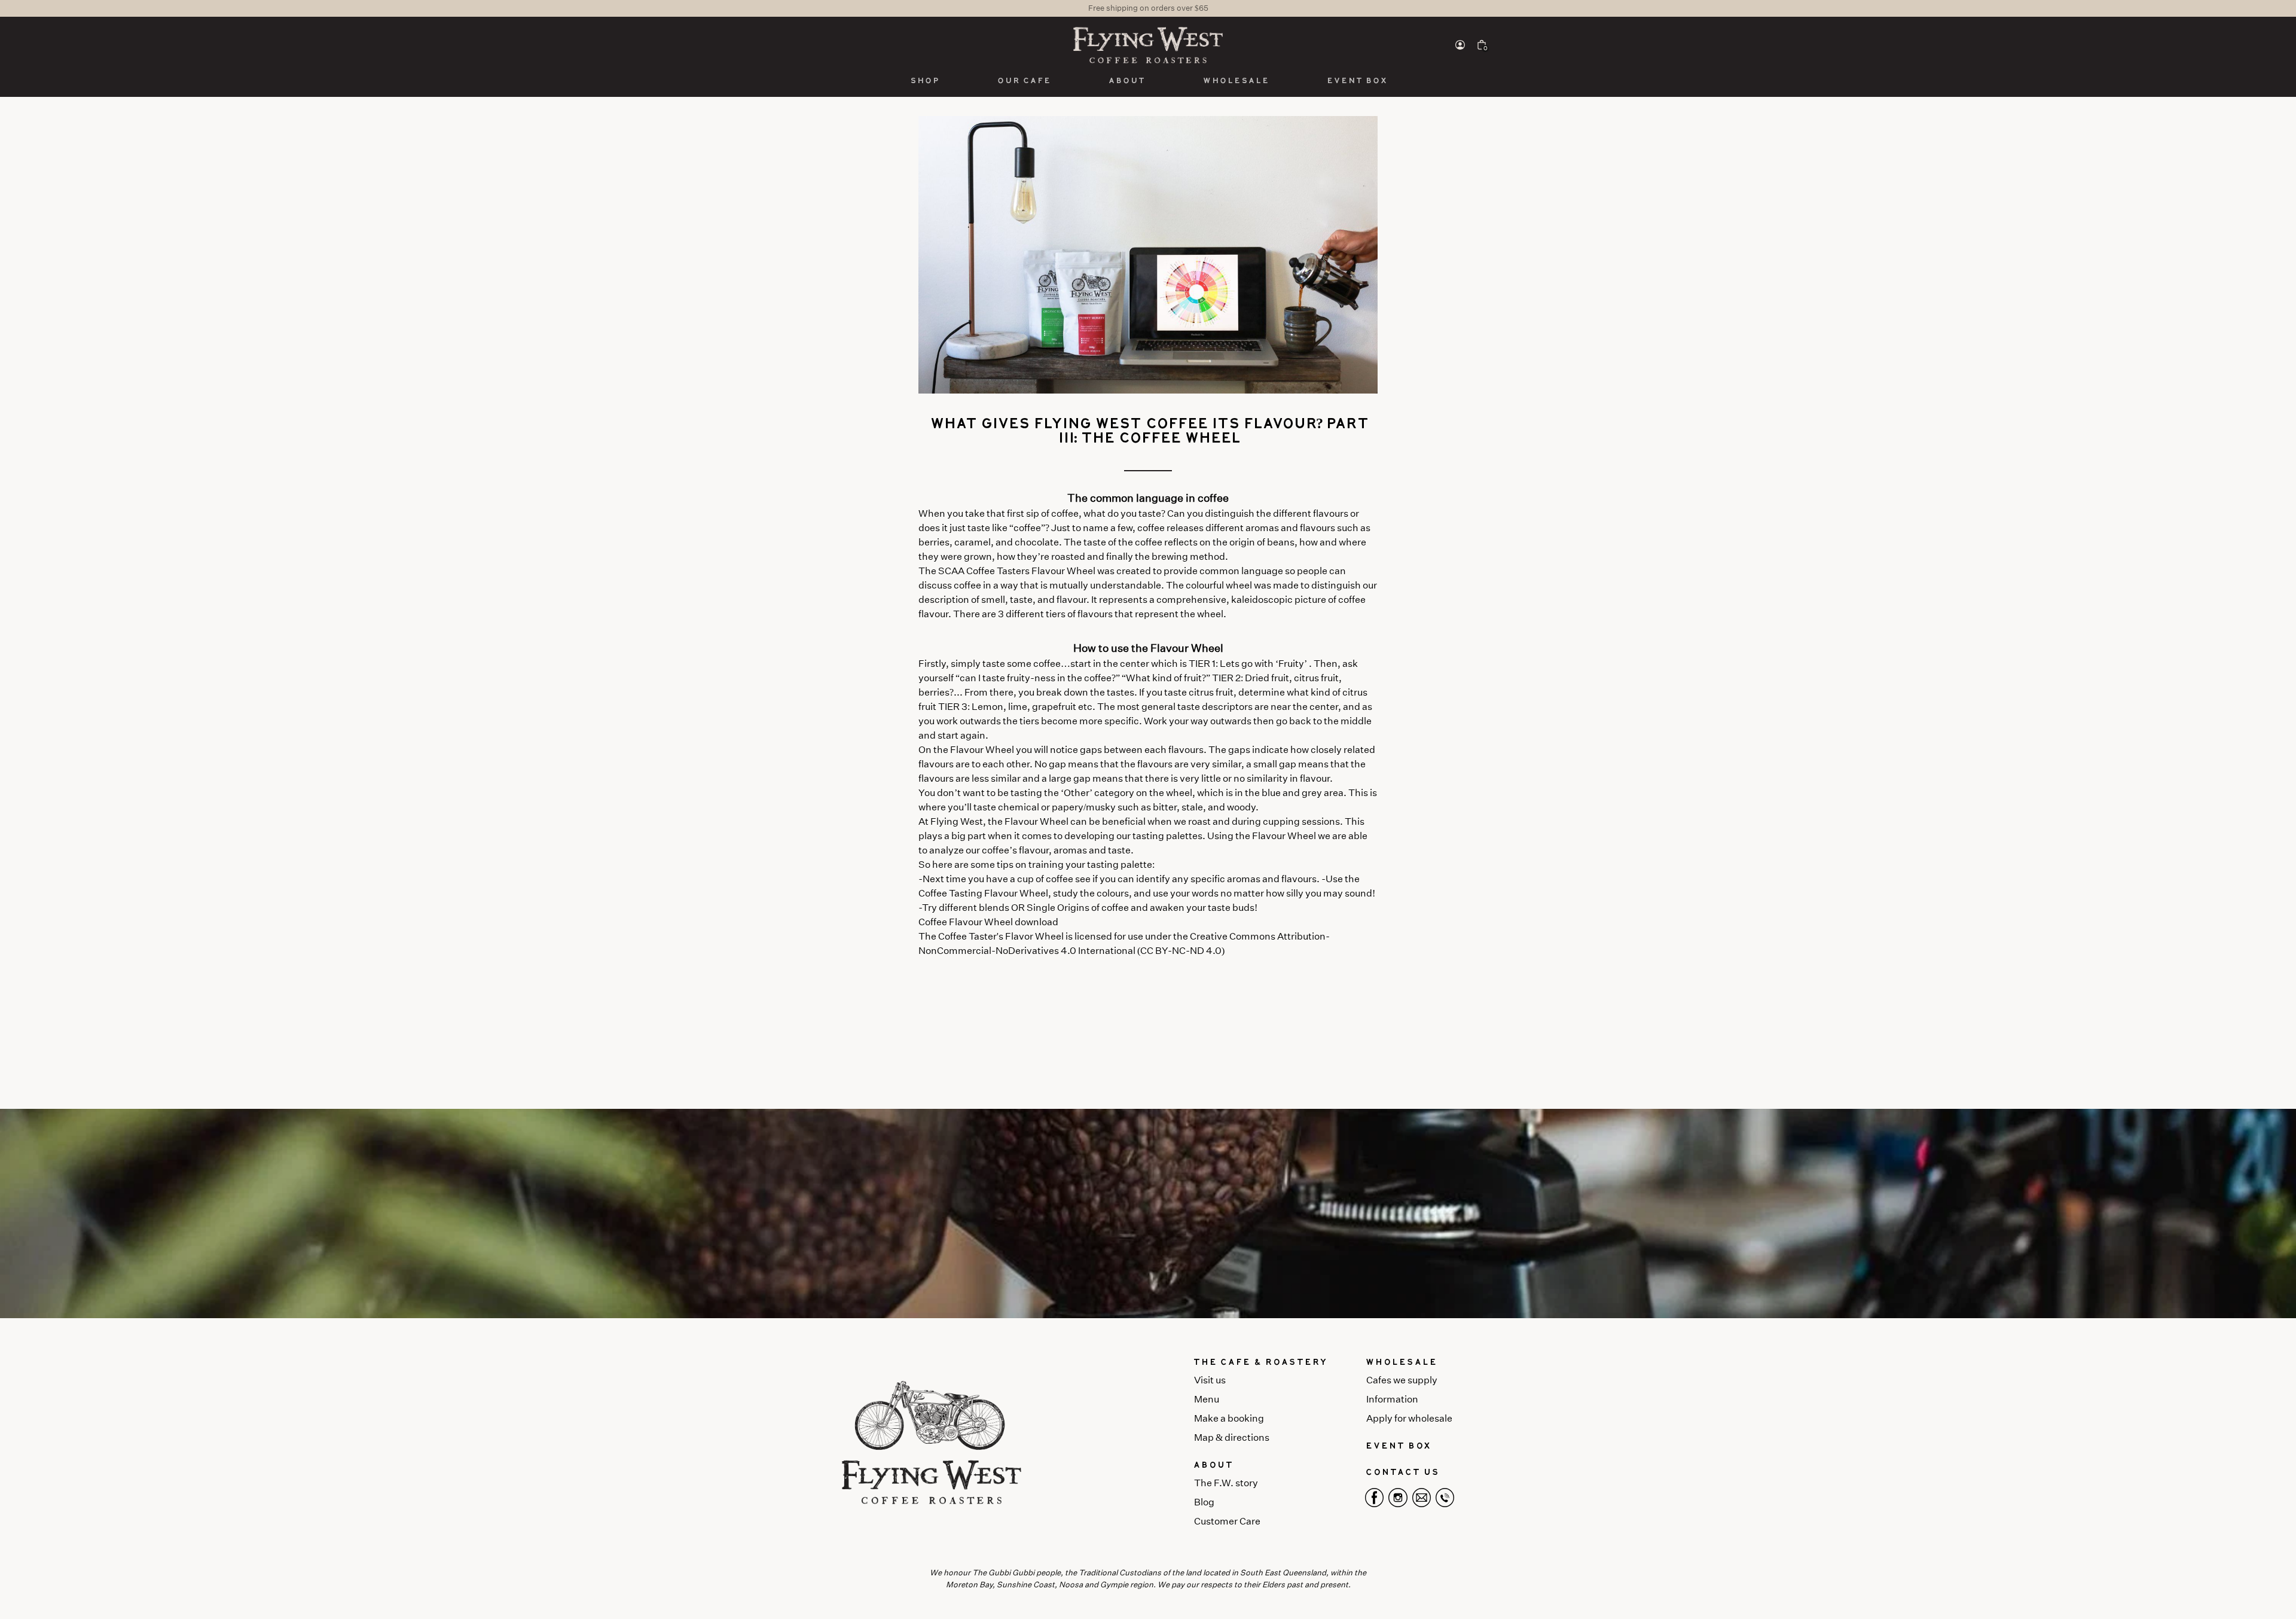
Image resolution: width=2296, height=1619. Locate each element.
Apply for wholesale (1409, 1418)
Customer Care (1227, 1521)
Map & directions (1232, 1437)
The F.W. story (1226, 1483)
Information (1392, 1399)
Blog (1204, 1502)
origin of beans (1262, 542)
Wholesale (1236, 81)
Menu (1207, 1399)
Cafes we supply (1402, 1380)
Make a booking (1229, 1418)
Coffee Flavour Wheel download (988, 922)
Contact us (1402, 1472)
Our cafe (1024, 81)
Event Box (1357, 81)
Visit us (1210, 1380)
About (1126, 81)
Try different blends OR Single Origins (1006, 908)
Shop (924, 81)
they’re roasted (1051, 557)
